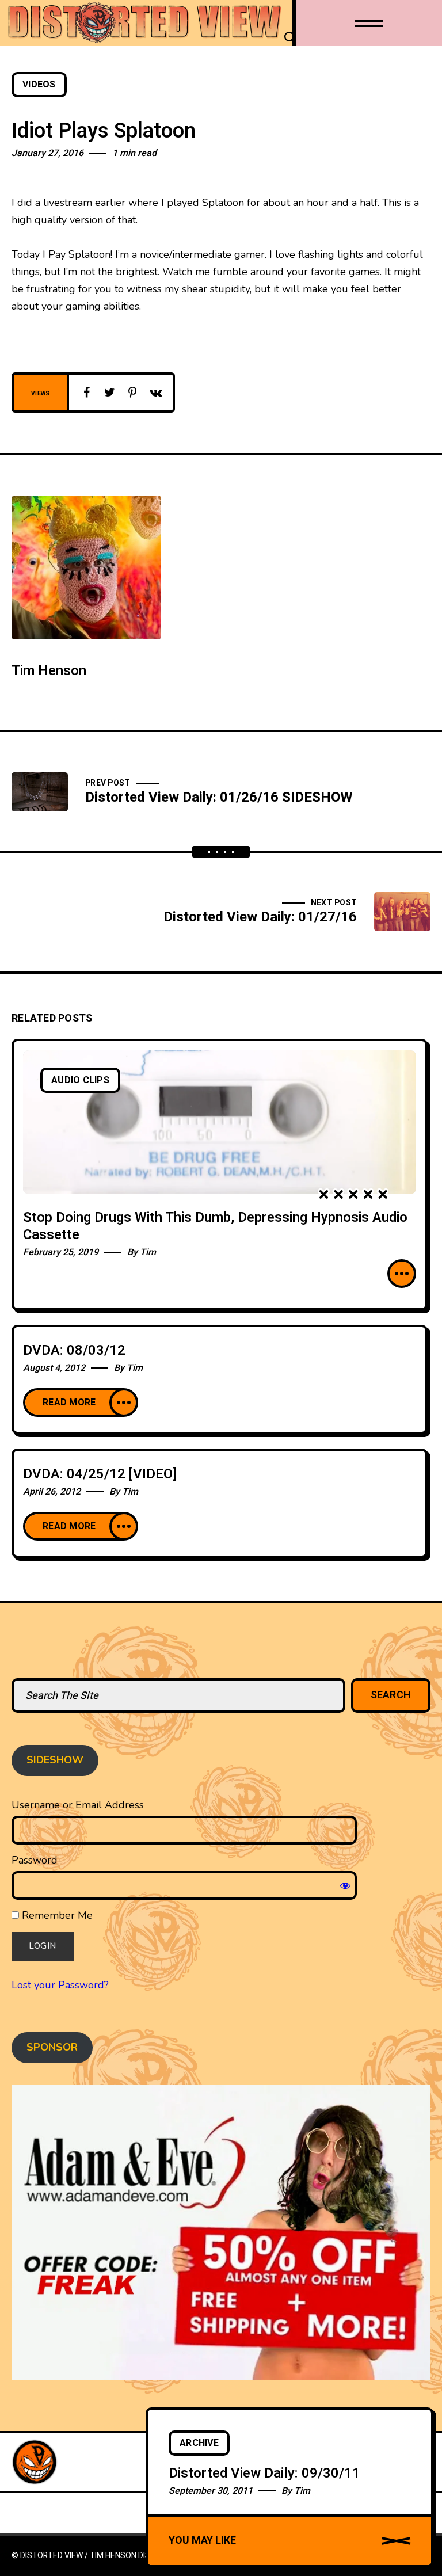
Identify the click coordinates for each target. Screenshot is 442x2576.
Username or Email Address (78, 1805)
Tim (148, 1252)
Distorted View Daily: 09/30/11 (264, 2473)
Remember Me (56, 1915)
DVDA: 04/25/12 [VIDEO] (100, 1474)
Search (391, 1695)
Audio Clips (80, 1080)
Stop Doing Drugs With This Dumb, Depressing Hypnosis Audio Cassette (215, 1226)
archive (199, 2443)
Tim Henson (49, 671)
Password (35, 1860)
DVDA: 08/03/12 (74, 1350)
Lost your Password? (60, 1985)
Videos (39, 85)
